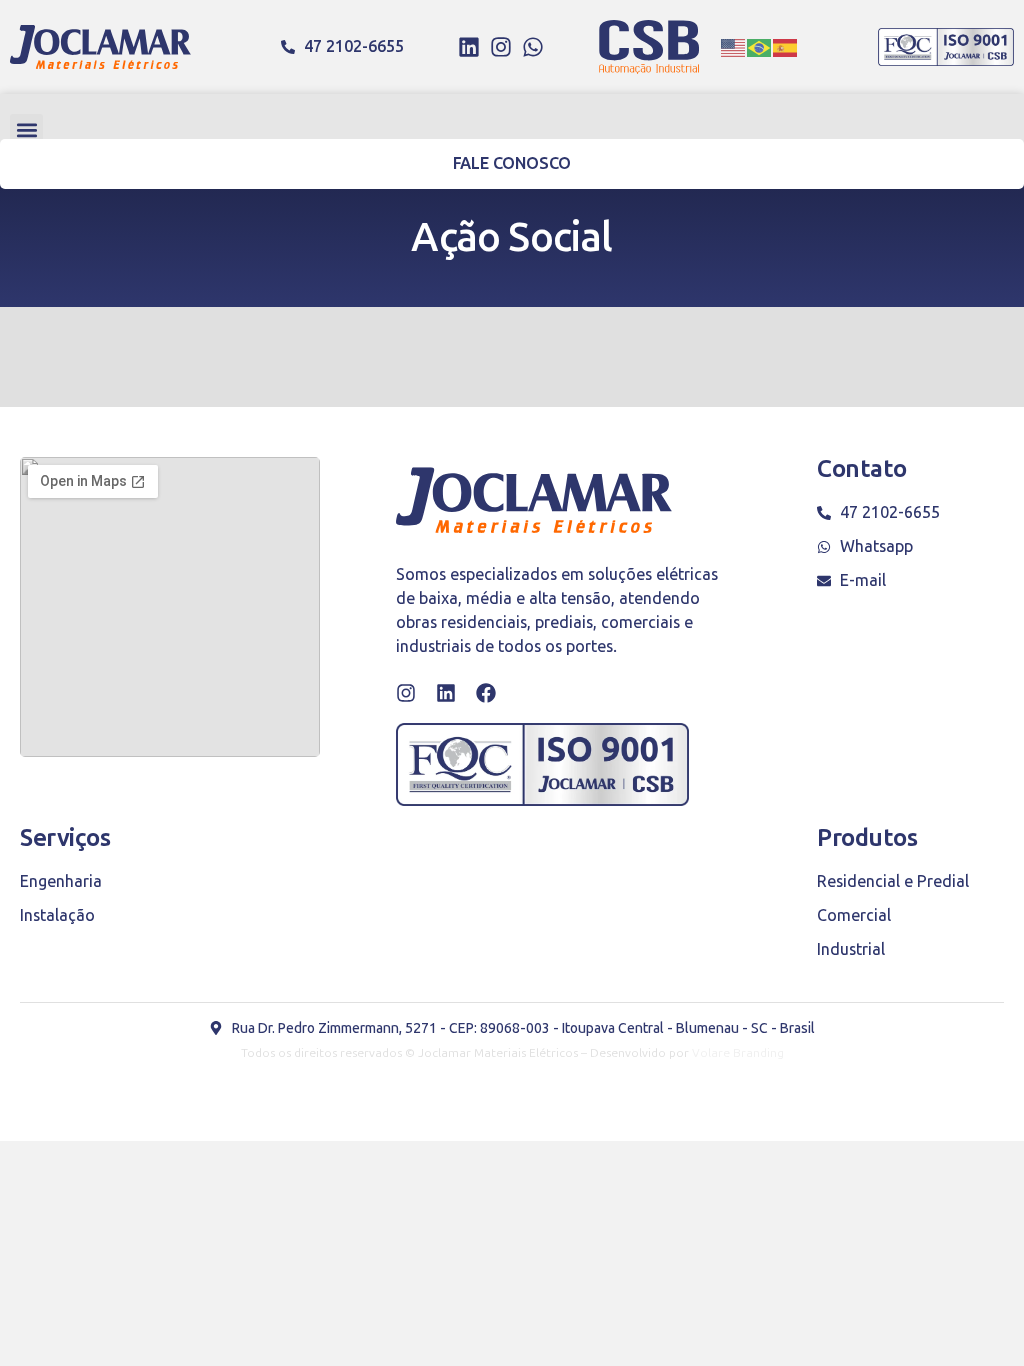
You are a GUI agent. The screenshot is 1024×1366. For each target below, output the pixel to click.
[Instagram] (501, 47)
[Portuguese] (760, 47)
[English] (734, 47)
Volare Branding (738, 1053)
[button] (26, 130)
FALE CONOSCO (512, 163)
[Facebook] (486, 693)
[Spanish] (786, 47)
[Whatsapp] (533, 47)
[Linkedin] (469, 47)
